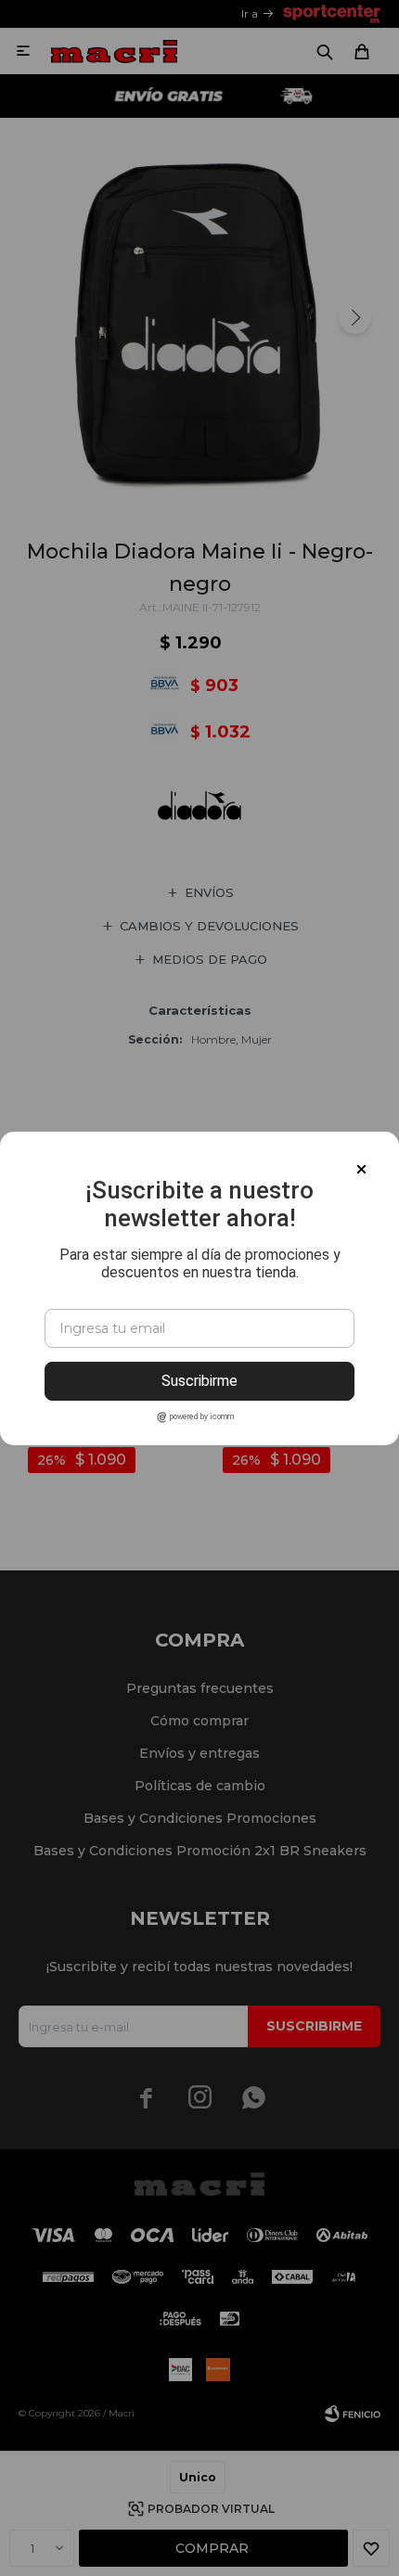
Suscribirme (199, 1381)
